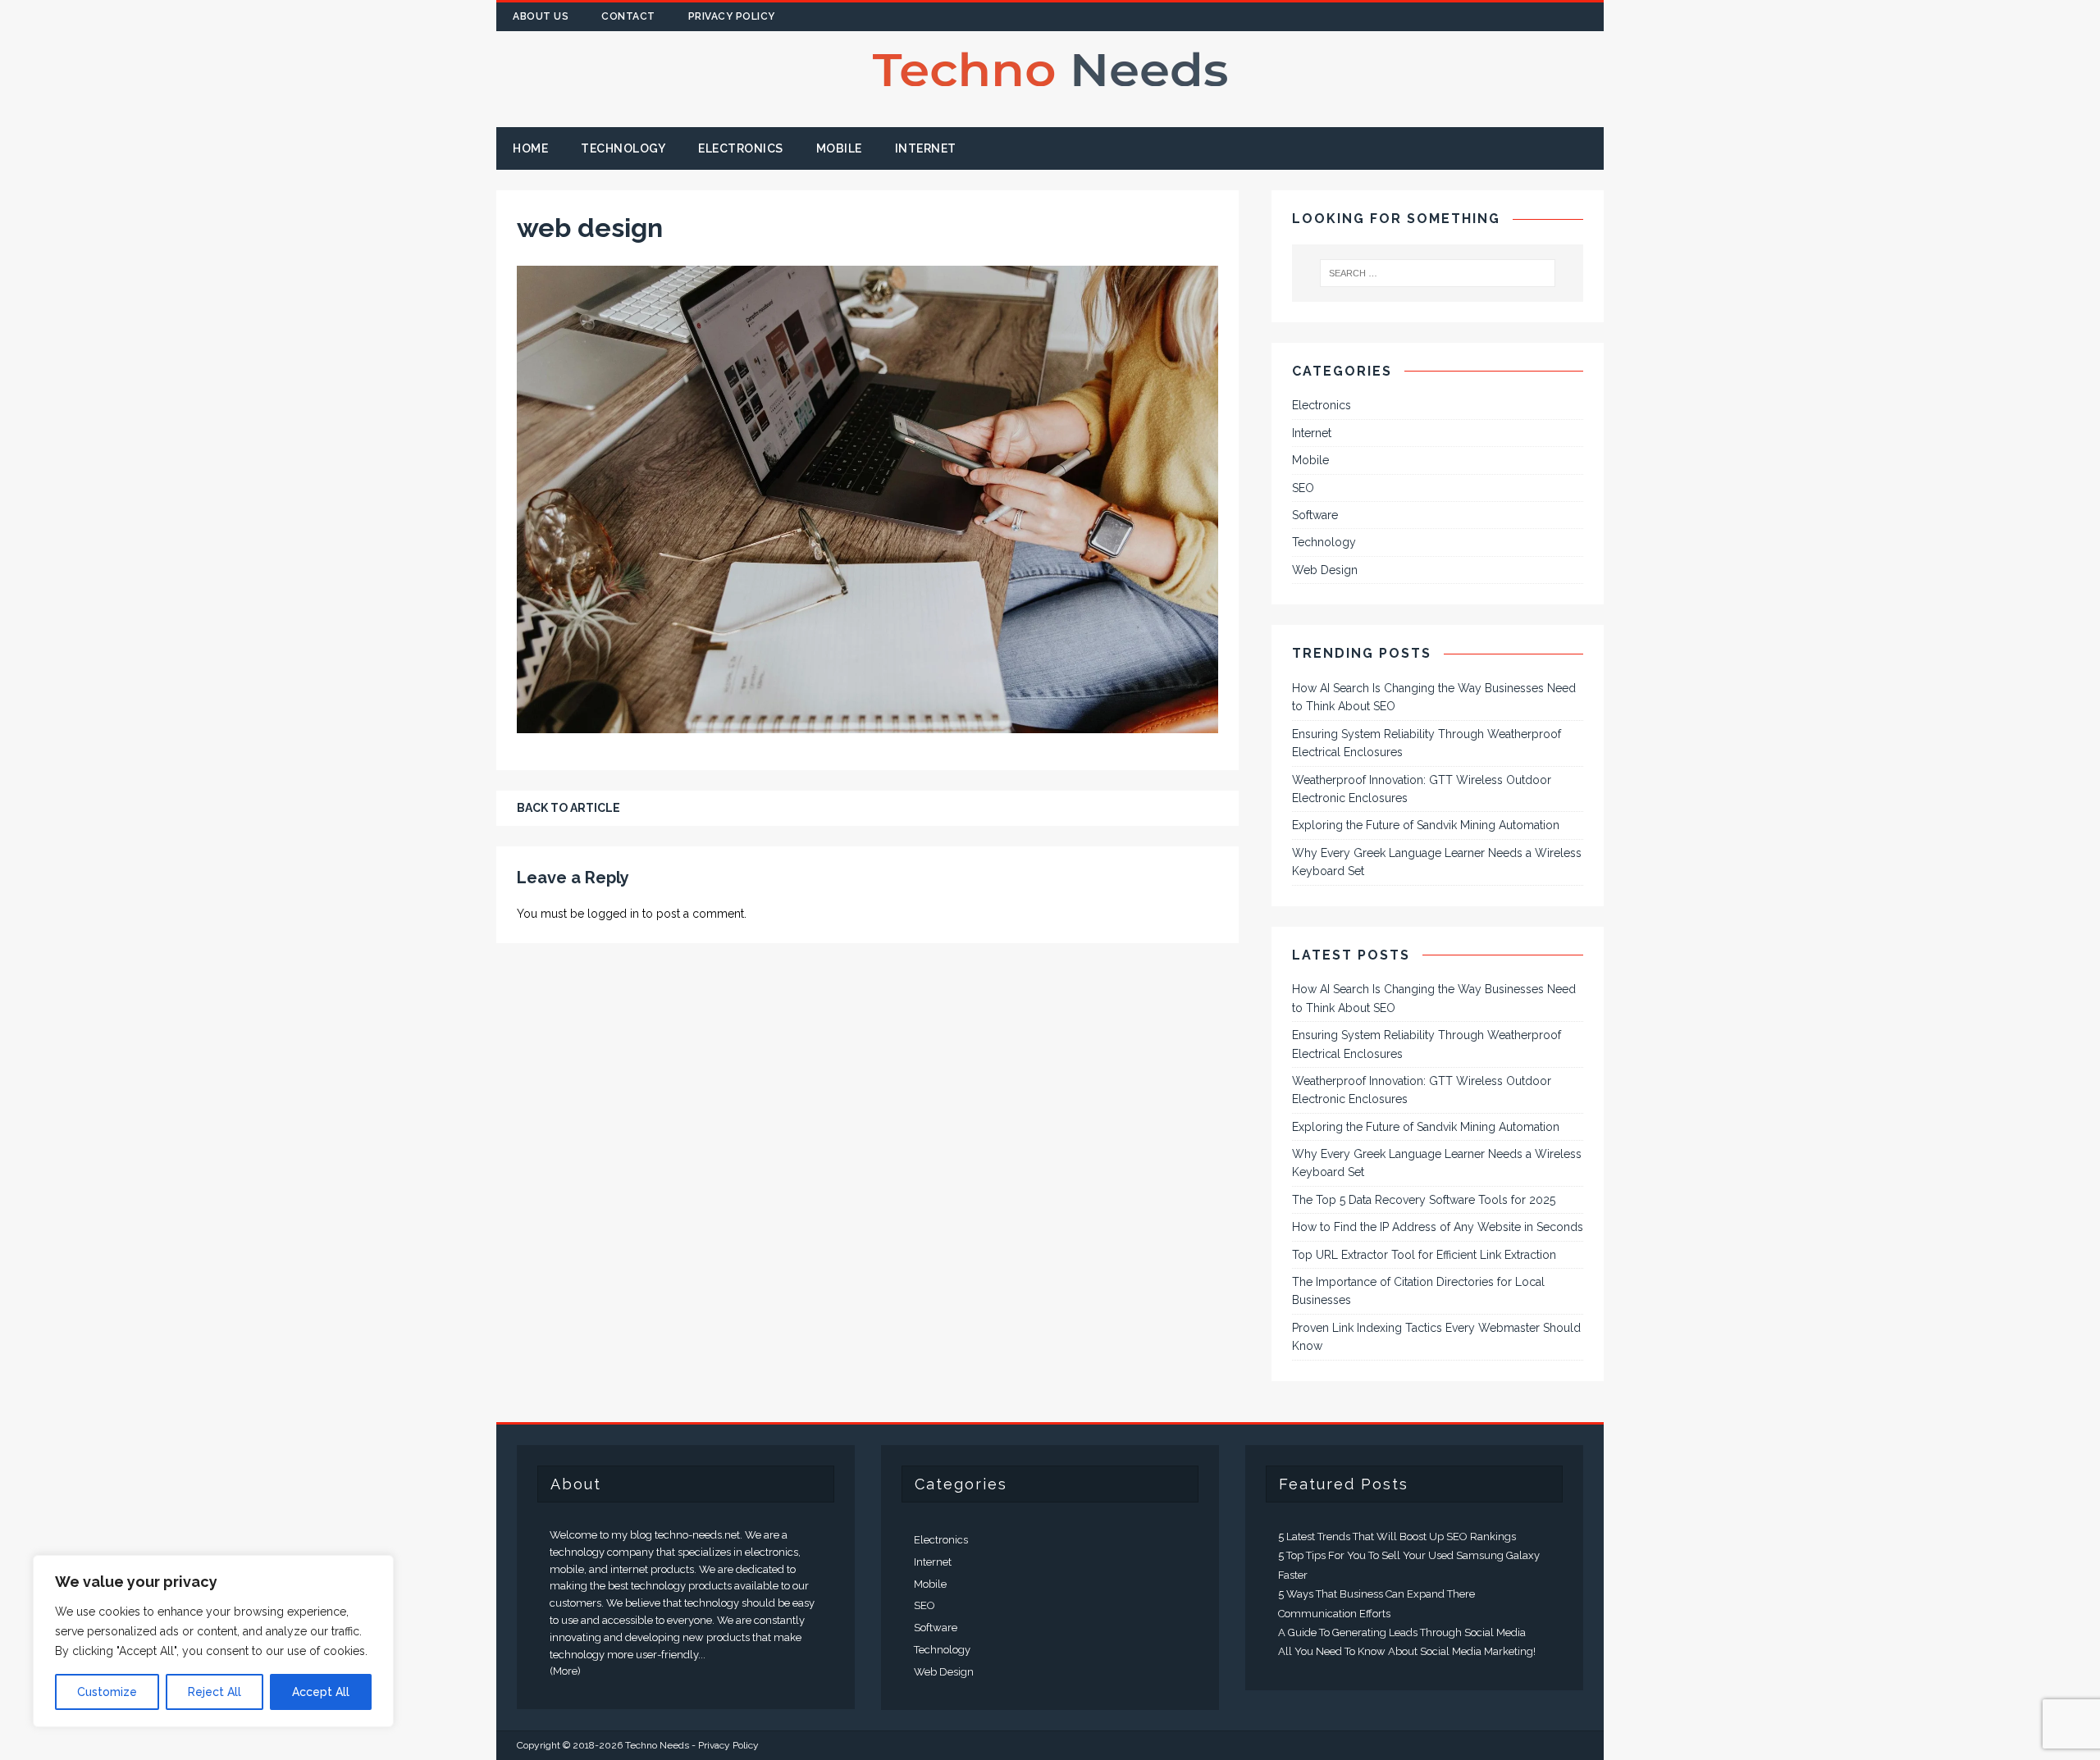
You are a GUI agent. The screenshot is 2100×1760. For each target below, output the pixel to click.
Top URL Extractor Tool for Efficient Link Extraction (1424, 1255)
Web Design (1325, 570)
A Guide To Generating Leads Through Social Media (1402, 1632)
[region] (213, 1641)
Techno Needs (657, 1745)
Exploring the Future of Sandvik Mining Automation (1426, 825)
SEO (1303, 488)
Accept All (321, 1692)
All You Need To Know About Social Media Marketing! (1407, 1651)
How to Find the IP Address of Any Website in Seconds (1438, 1227)
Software (1315, 515)
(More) (565, 1671)
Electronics (741, 148)
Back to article (568, 808)
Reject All (215, 1692)
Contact (628, 16)
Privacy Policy (732, 16)
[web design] (867, 724)
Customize (107, 1692)
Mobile (839, 148)
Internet (926, 148)
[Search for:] (1438, 273)
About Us (541, 16)
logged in (613, 914)
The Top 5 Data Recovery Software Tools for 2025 (1424, 1200)
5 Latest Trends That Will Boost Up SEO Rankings (1397, 1537)
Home (530, 148)
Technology (623, 148)
